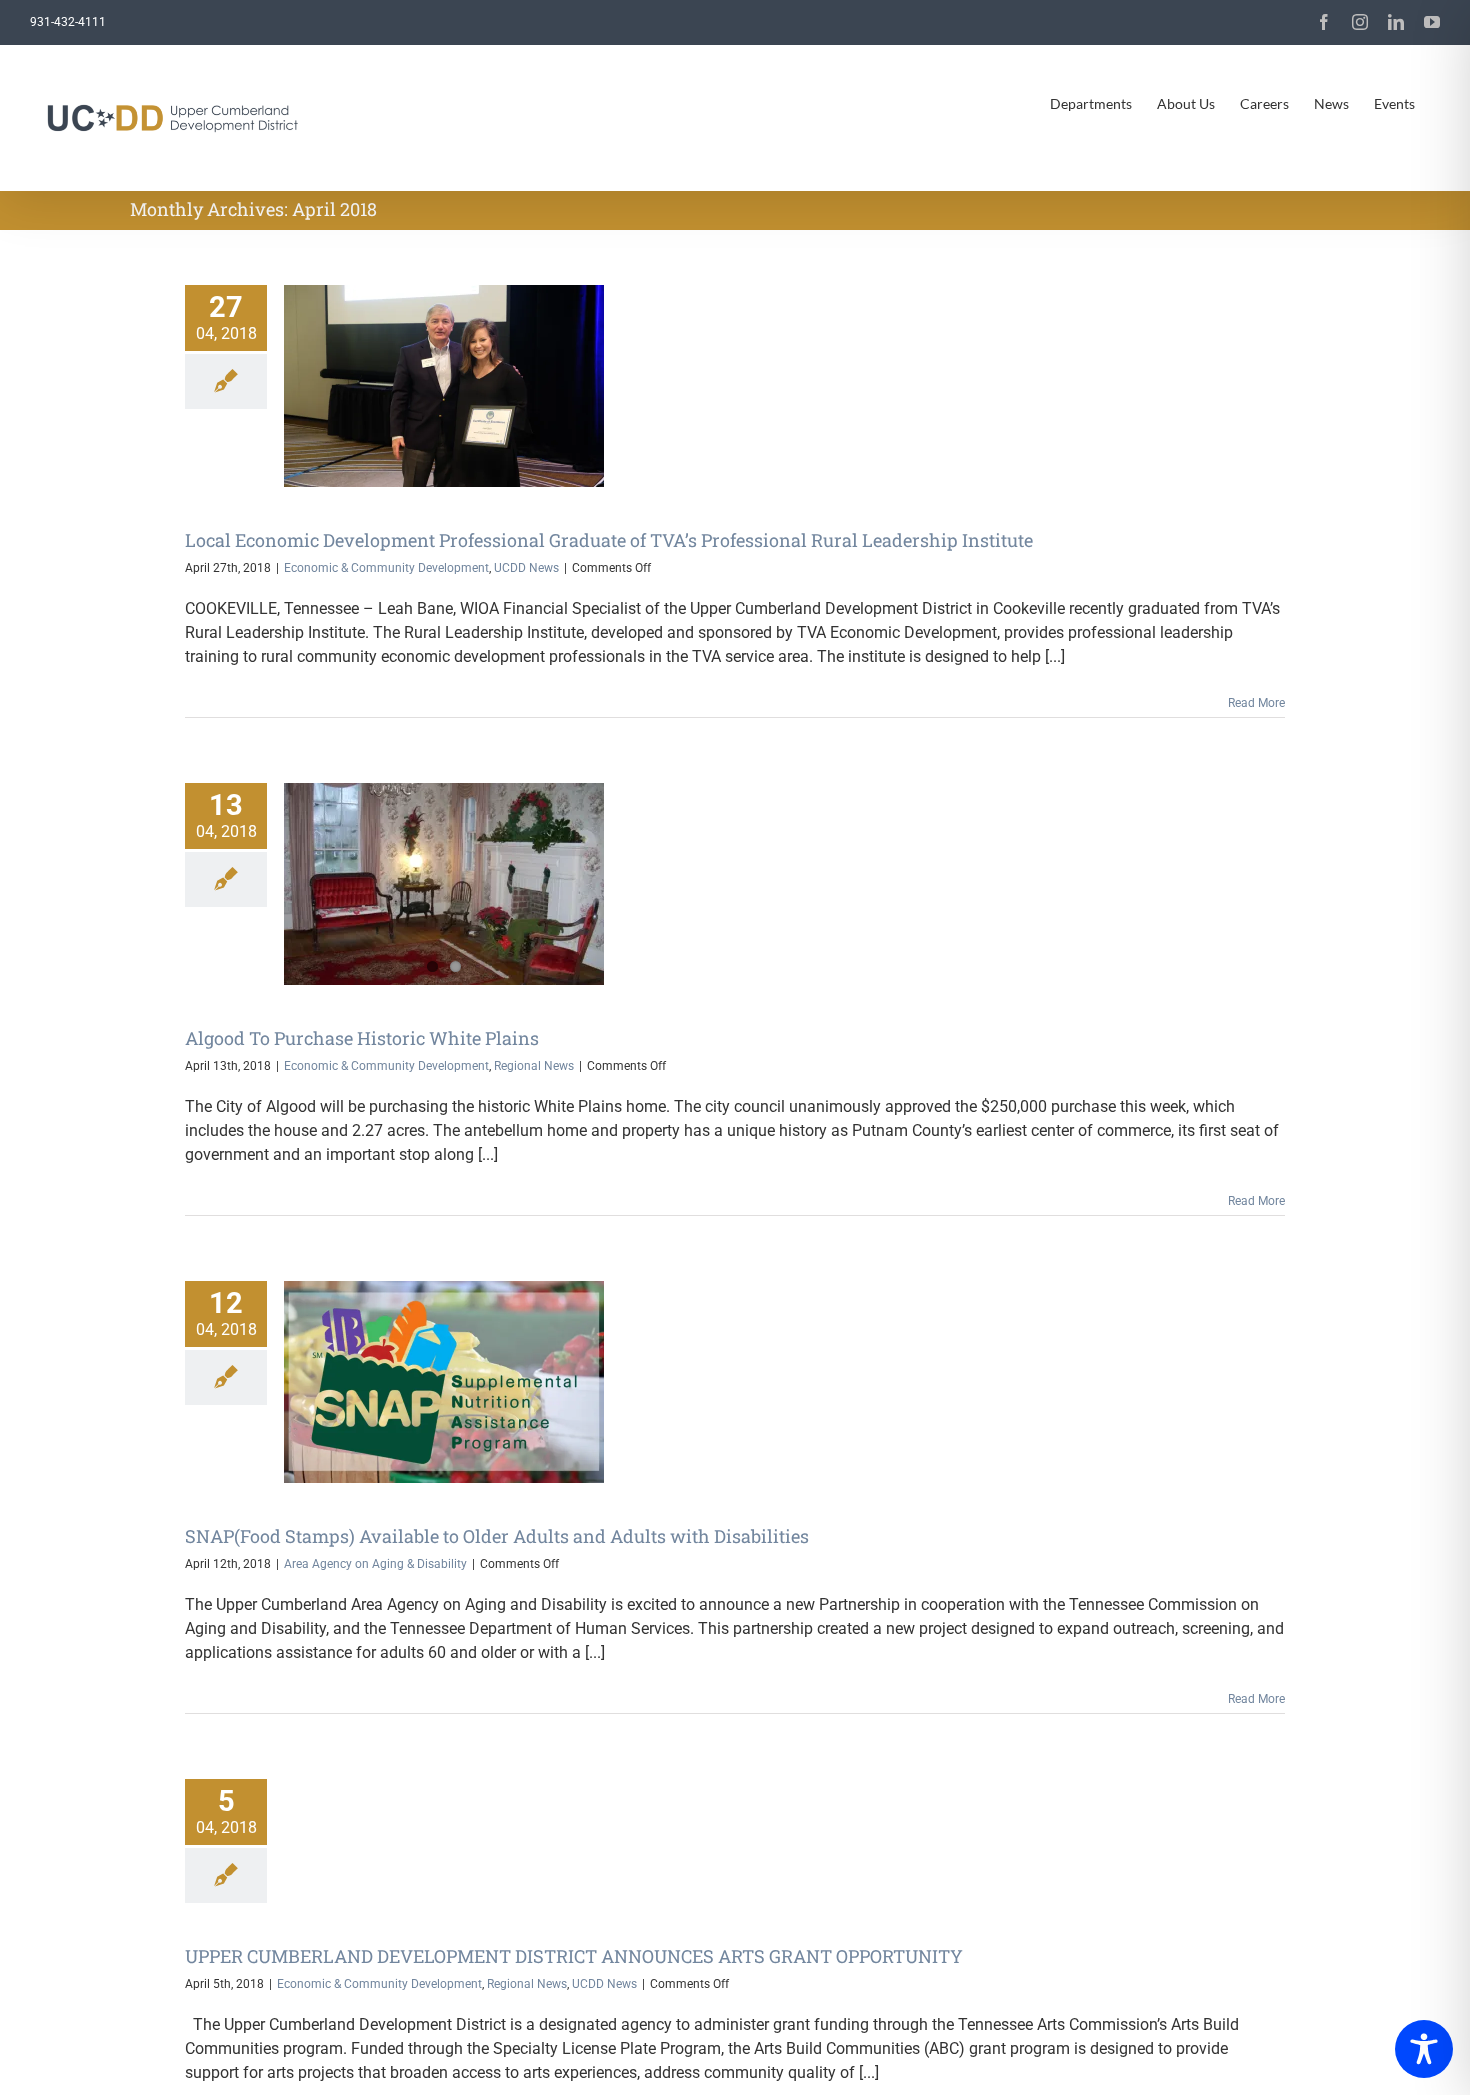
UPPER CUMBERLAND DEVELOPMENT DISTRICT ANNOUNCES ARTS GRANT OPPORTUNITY (574, 1956)
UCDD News (526, 568)
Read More (1256, 703)
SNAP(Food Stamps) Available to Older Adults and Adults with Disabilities (497, 1536)
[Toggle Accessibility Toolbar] (1424, 2049)
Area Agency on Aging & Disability (375, 1564)
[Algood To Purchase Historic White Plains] (444, 884)
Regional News (534, 1066)
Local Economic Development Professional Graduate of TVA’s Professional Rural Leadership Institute (609, 540)
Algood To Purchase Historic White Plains (362, 1038)
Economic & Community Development (386, 568)
